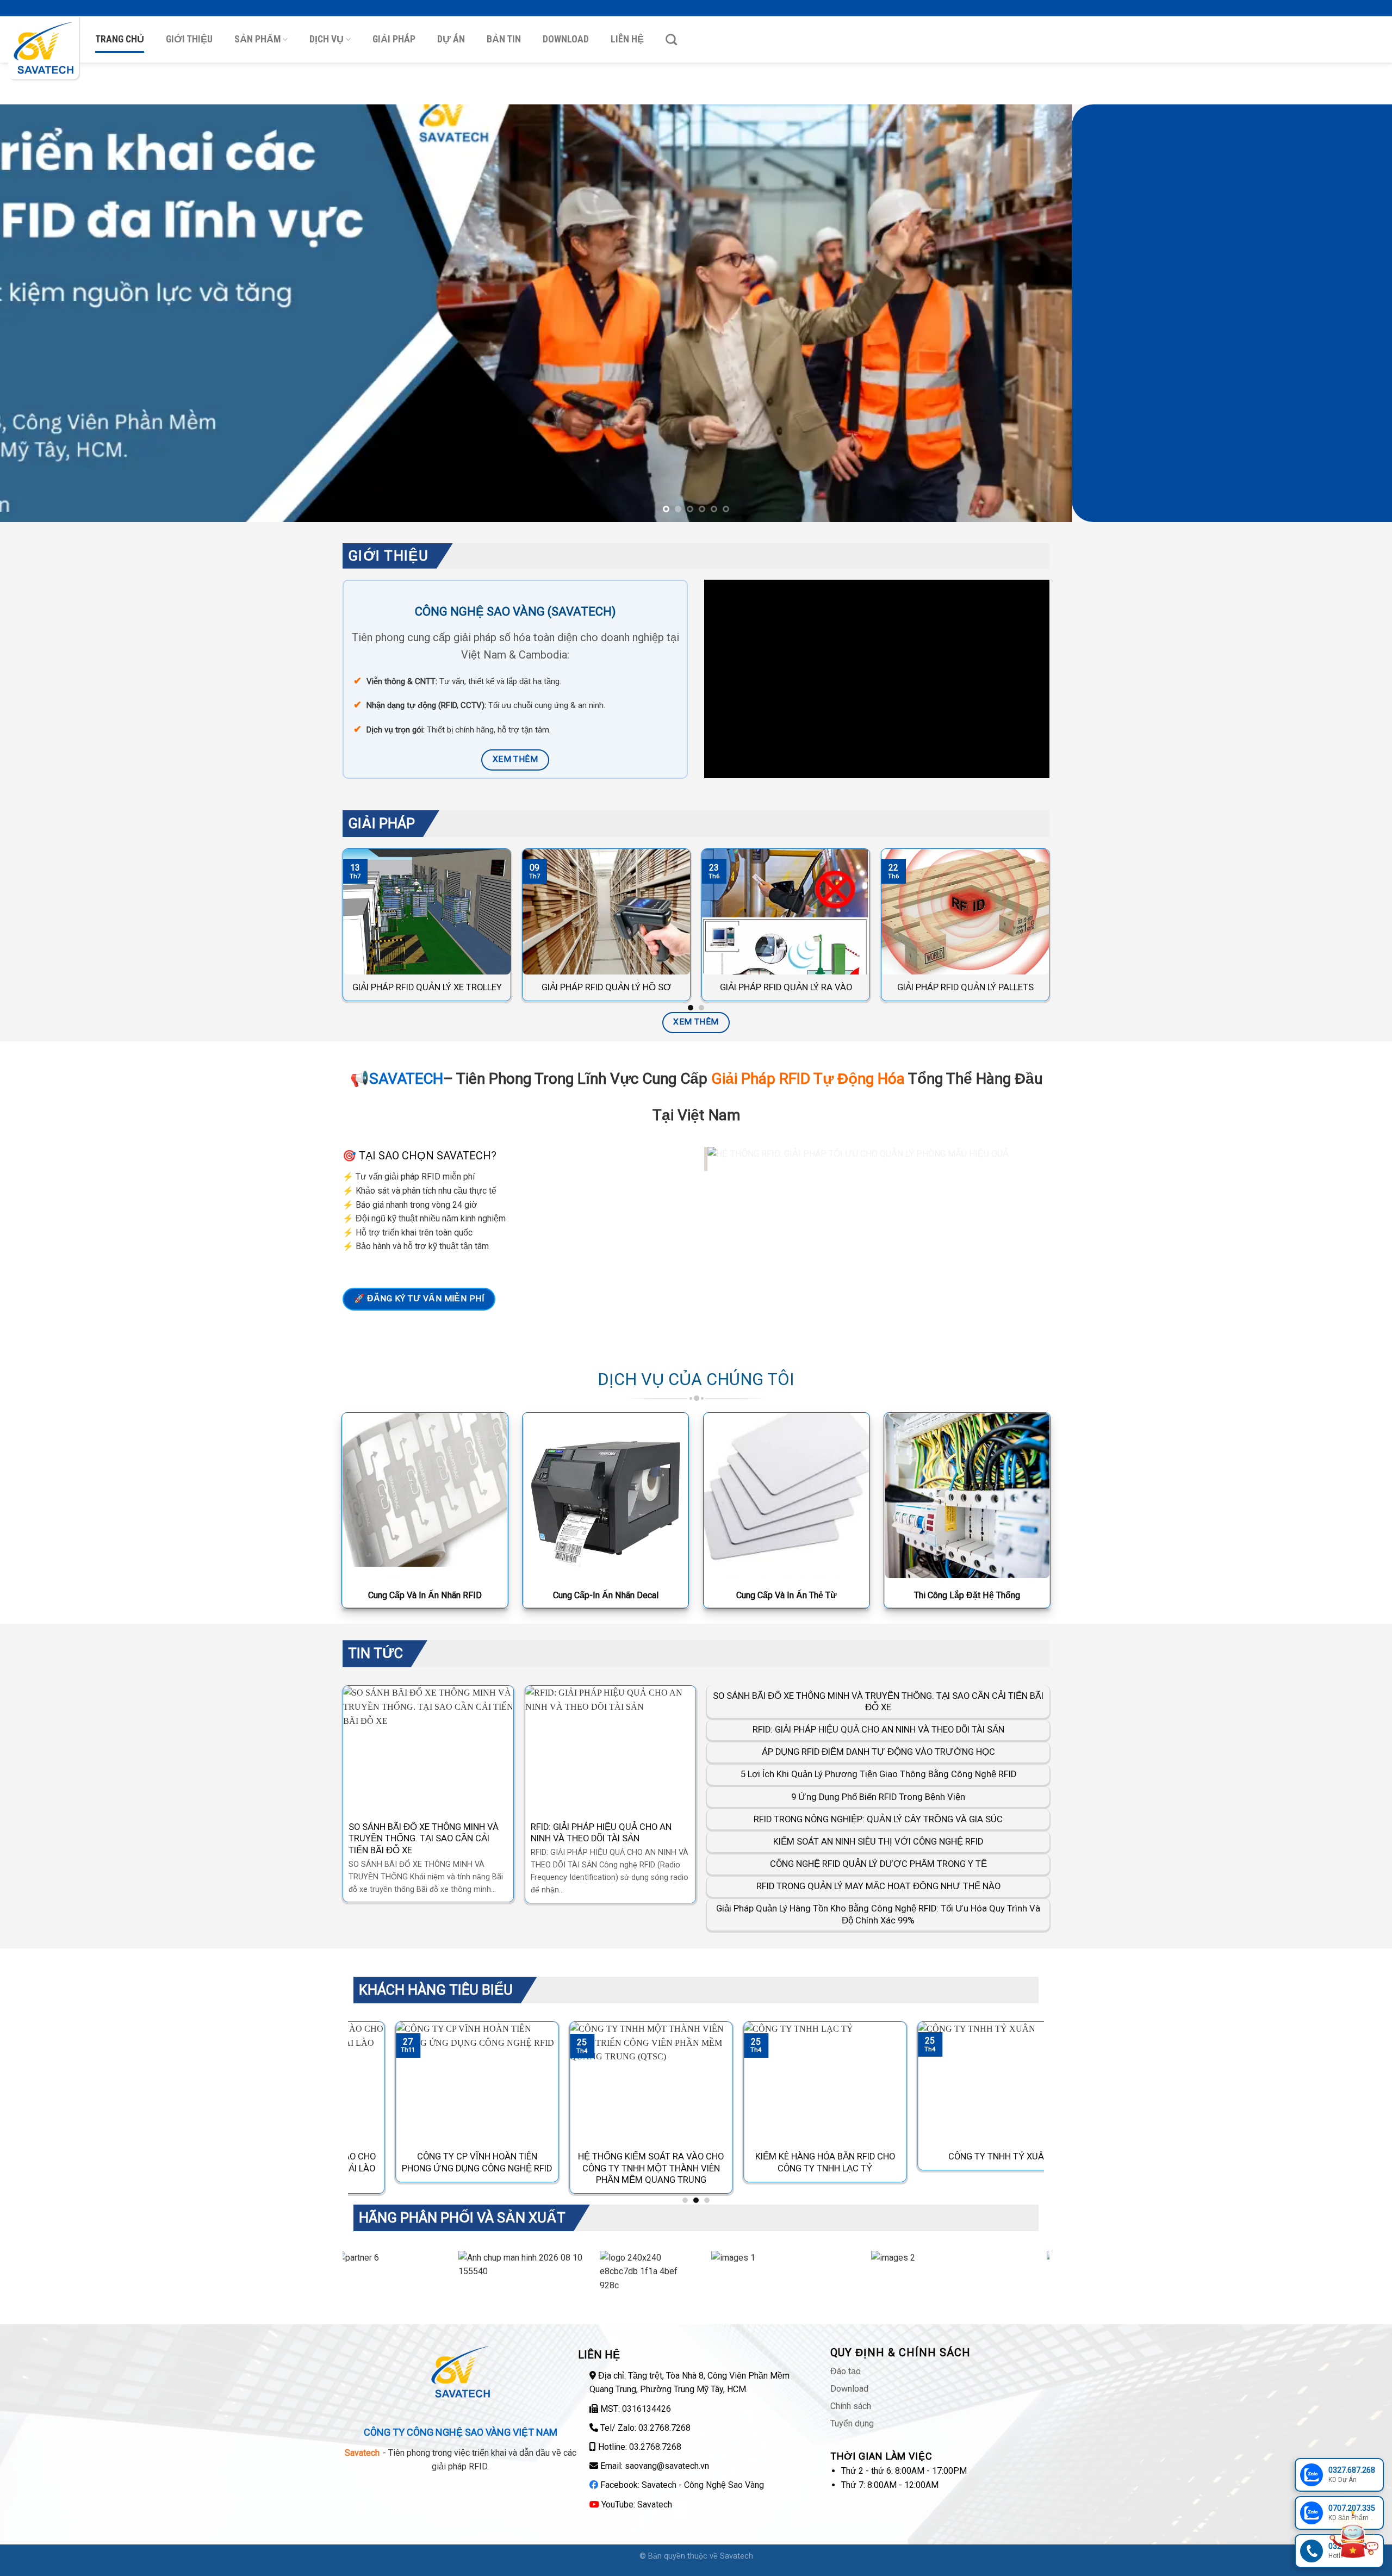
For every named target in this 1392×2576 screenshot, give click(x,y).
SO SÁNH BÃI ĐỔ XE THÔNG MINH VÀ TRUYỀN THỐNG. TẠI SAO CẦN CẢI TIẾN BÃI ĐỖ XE (878, 1702)
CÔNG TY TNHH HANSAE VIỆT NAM (832, 2157)
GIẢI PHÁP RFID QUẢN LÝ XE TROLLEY (427, 987)
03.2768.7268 (664, 2428)
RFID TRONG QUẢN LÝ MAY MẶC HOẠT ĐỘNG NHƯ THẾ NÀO (878, 1887)
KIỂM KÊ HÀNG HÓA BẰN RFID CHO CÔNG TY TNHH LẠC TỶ (484, 2163)
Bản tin (504, 39)
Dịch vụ (327, 39)
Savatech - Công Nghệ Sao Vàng (703, 2485)
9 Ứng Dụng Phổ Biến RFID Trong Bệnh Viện (878, 1797)
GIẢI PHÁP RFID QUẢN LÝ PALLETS (965, 987)
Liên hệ (627, 39)
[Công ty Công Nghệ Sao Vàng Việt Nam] (43, 48)
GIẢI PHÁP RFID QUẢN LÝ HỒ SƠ (607, 987)
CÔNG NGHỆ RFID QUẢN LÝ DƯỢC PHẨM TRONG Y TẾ (878, 1864)
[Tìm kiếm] (671, 39)
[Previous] (41, 313)
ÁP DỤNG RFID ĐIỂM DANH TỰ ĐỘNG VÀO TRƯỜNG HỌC (443, 1833)
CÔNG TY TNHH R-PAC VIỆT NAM (1006, 2157)
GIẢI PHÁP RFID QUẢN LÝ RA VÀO (786, 987)
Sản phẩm (257, 39)
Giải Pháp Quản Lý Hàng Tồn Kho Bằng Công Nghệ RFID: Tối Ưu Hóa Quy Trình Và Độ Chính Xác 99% (878, 1915)
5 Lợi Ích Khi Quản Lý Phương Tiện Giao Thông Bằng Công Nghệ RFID (628, 1833)
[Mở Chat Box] (1353, 2537)
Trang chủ (120, 39)
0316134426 (647, 2409)
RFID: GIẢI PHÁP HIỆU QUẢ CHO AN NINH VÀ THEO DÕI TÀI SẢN (878, 1730)
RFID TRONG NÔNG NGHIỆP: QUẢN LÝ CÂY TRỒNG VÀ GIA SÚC (878, 1820)
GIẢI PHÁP (394, 39)
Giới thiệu (189, 39)
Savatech (655, 2504)
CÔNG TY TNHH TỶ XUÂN (658, 2157)
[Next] (1351, 313)
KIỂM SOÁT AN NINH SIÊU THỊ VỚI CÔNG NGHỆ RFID (878, 1842)
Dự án (451, 39)
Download (566, 39)
